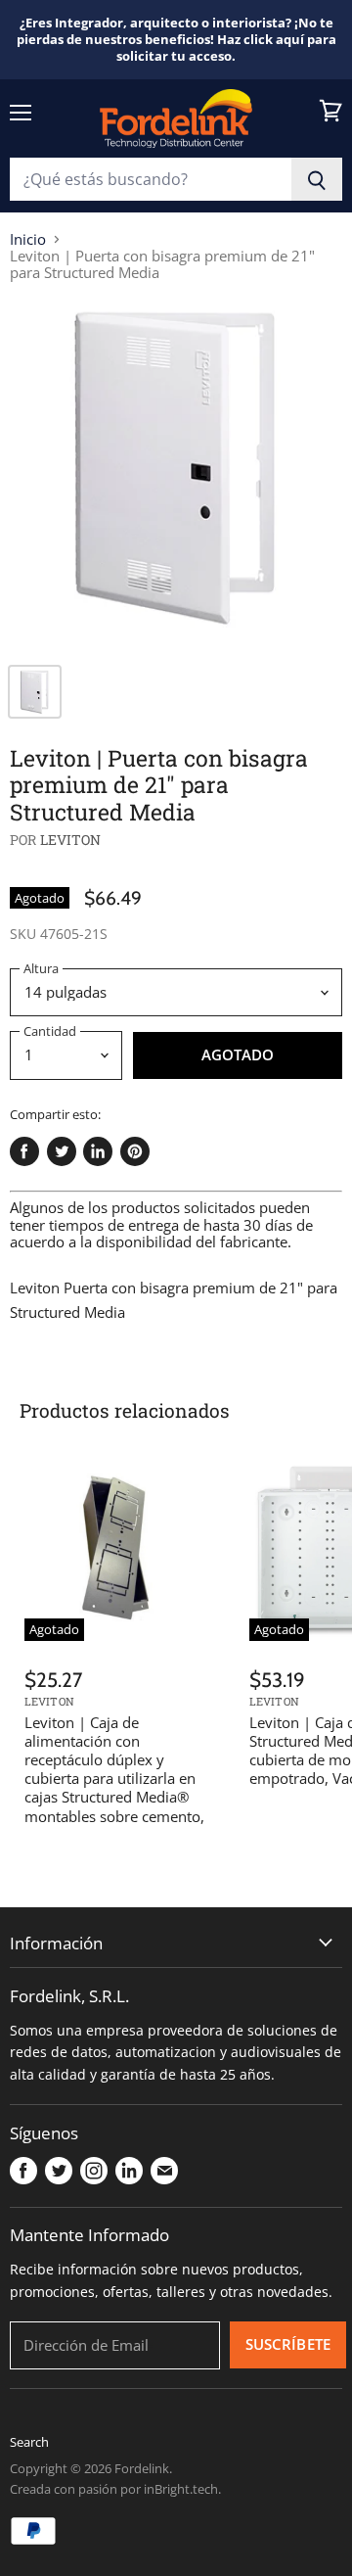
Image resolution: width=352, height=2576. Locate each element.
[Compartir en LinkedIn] (98, 1151)
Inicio (28, 239)
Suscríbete (288, 2344)
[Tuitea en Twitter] (62, 1151)
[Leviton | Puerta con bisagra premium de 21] (176, 476)
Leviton (71, 840)
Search (29, 2442)
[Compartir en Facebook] (24, 1151)
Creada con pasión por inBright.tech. (115, 2489)
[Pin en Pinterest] (135, 1151)
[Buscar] (317, 179)
